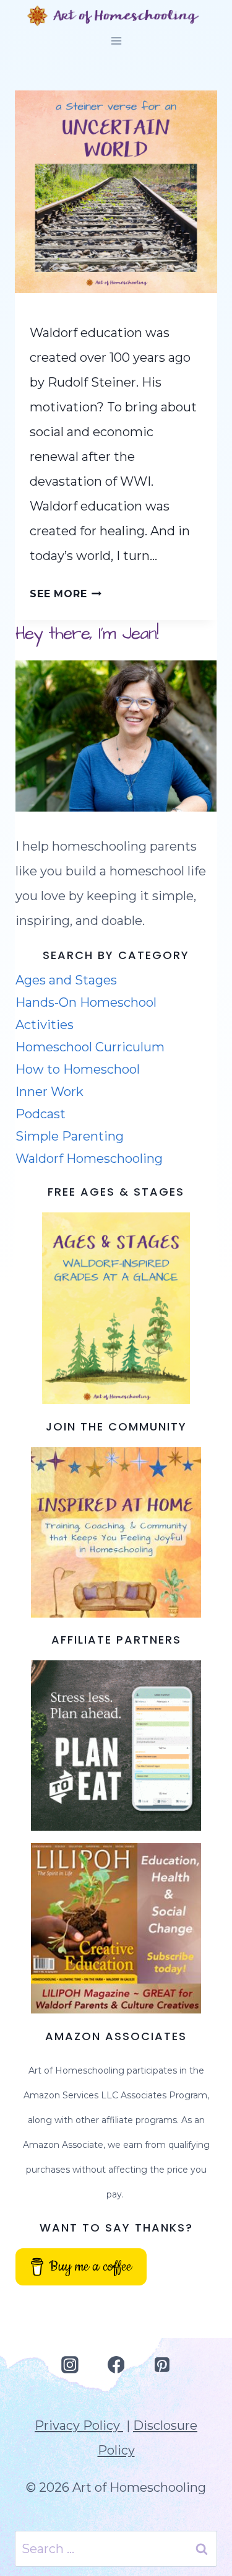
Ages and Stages (66, 980)
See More (66, 594)
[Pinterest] (162, 2365)
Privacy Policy (79, 2425)
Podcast (41, 1114)
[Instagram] (70, 2365)
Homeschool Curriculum (90, 1047)
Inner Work (49, 1092)
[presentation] (116, 192)
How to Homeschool (78, 1069)
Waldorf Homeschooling (89, 1159)
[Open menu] (116, 41)
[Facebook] (116, 2365)
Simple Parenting (70, 1136)
